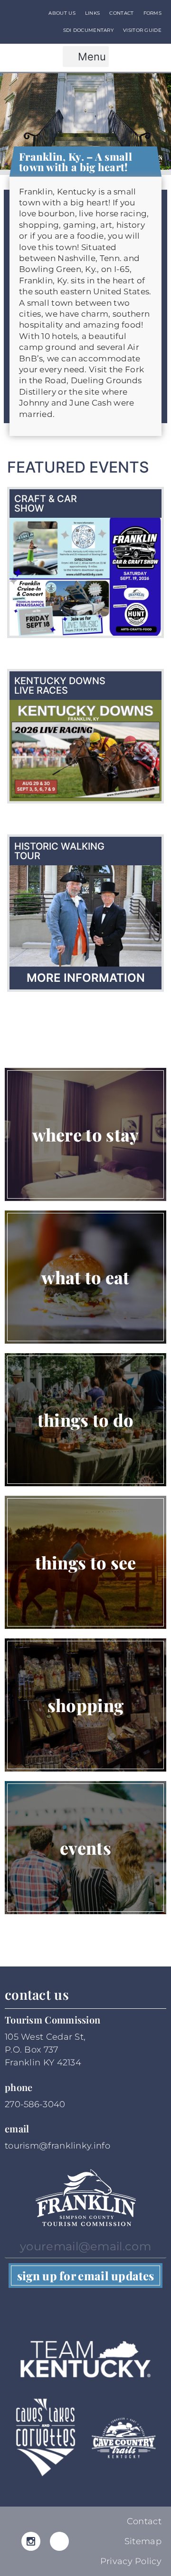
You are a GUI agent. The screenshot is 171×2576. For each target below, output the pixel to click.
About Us (62, 13)
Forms (153, 13)
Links (93, 13)
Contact (121, 13)
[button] (86, 57)
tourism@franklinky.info (57, 2146)
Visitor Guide (142, 30)
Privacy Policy (131, 2561)
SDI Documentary (89, 30)
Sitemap (143, 2541)
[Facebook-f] (59, 2541)
